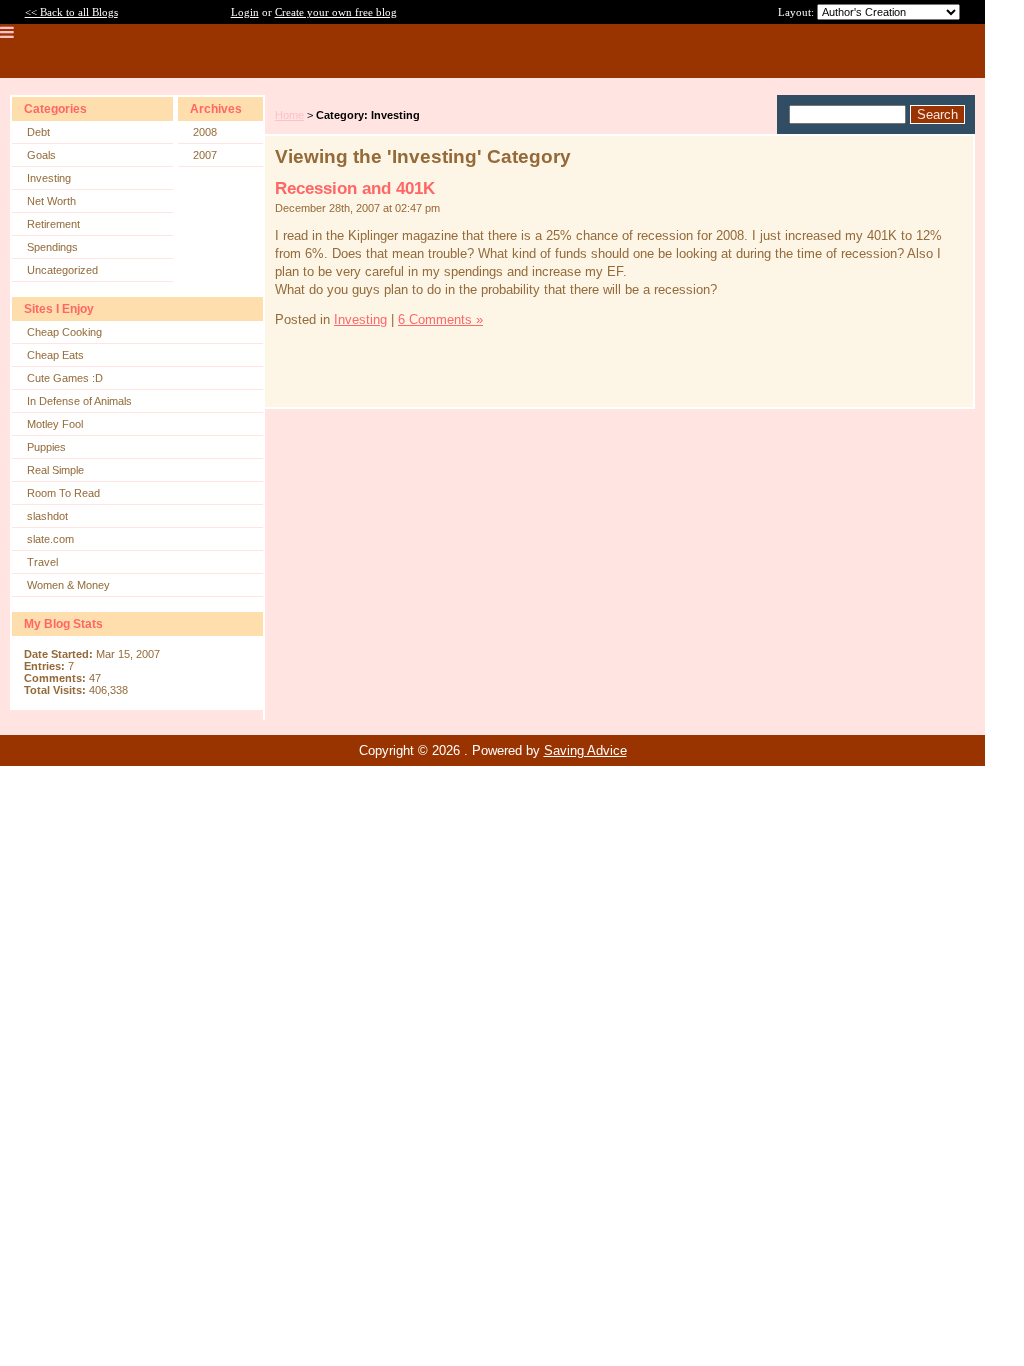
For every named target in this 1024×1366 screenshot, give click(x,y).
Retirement (53, 224)
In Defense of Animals (79, 401)
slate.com (50, 539)
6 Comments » (440, 319)
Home (289, 115)
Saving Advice (585, 750)
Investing (49, 178)
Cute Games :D (65, 378)
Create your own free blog (336, 12)
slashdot (47, 516)
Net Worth (51, 201)
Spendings (52, 247)
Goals (41, 155)
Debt (38, 132)
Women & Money (68, 585)
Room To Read (63, 493)
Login (245, 12)
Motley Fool (55, 424)
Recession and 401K (355, 188)
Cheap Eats (55, 355)
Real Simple (55, 470)
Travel (42, 562)
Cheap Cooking (64, 332)
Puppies (46, 447)
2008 (205, 132)
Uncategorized (62, 270)
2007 (205, 155)
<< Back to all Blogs (71, 12)
